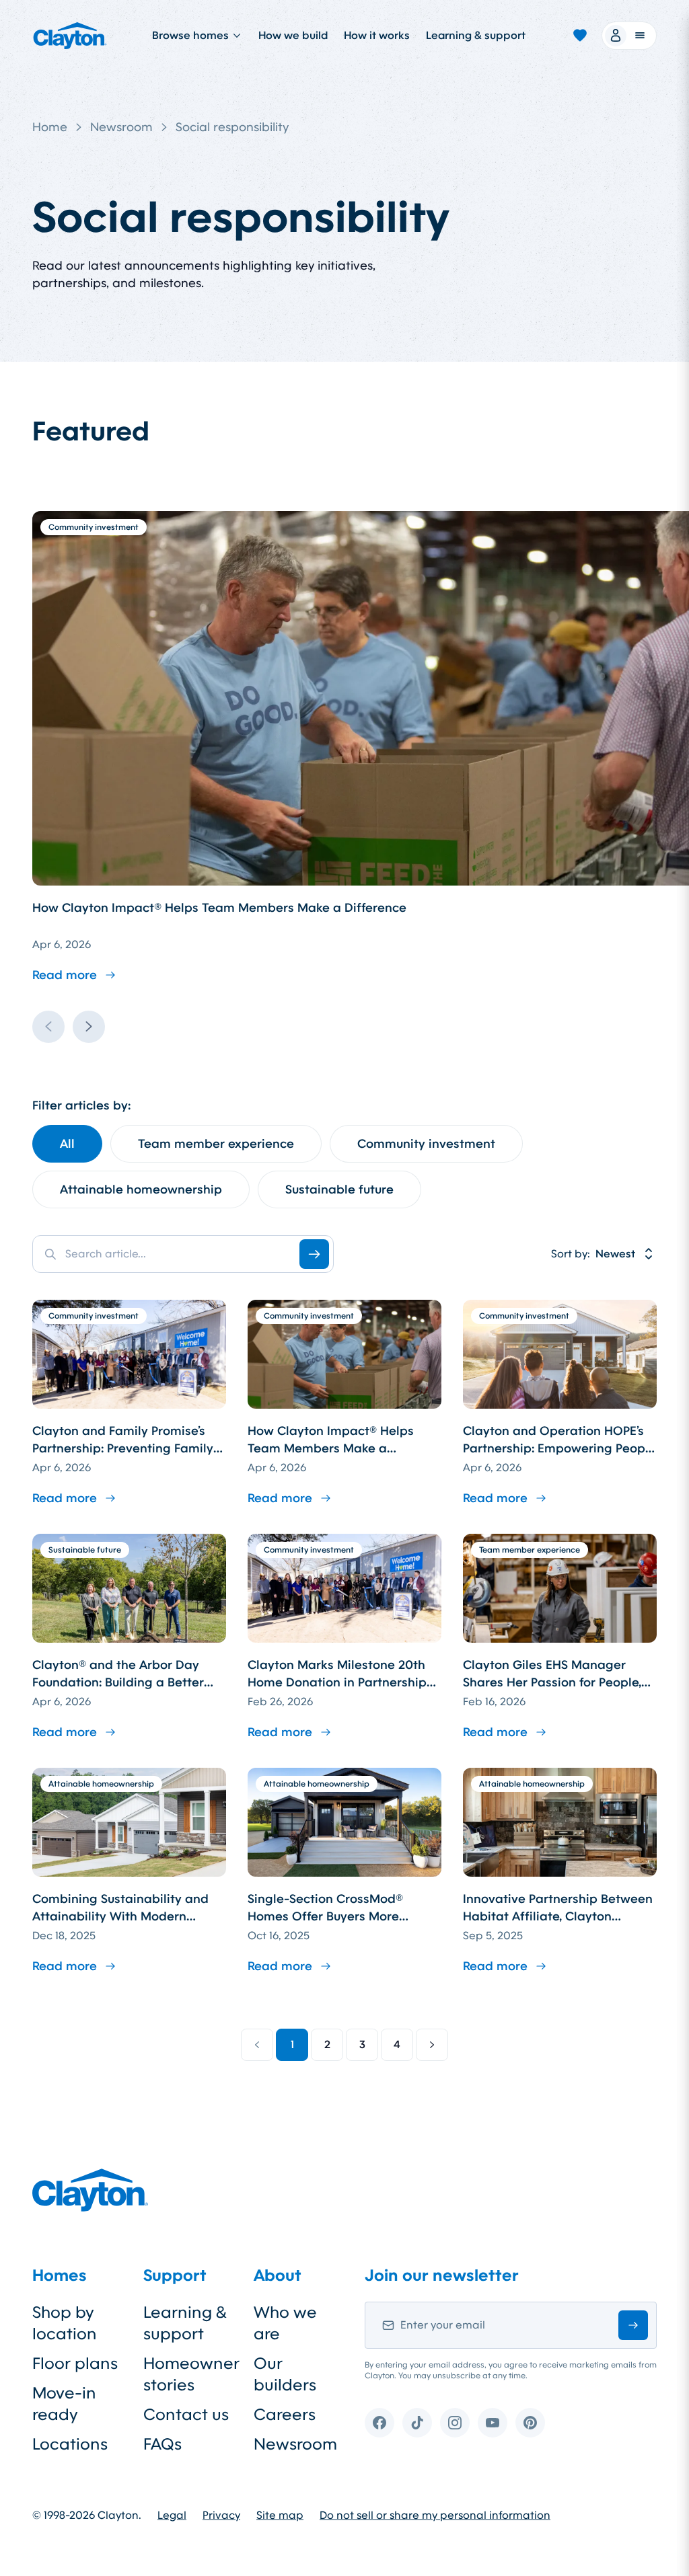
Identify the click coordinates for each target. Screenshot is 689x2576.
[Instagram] (455, 2423)
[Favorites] (580, 36)
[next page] (432, 2045)
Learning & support (476, 35)
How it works (377, 35)
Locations (70, 2444)
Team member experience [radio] (216, 1144)
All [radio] (67, 1144)
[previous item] (48, 1027)
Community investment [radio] (426, 1144)
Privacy (221, 2515)
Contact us (186, 2415)
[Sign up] (633, 2325)
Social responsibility (232, 127)
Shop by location (65, 2323)
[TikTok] (417, 2423)
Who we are (285, 2323)
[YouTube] (493, 2423)
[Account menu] (629, 36)
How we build (293, 35)
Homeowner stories (188, 2374)
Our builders (285, 2374)
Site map (280, 2515)
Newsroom (121, 127)
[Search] (314, 1254)
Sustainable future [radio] (339, 1189)
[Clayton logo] (70, 36)
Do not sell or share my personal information (435, 2515)
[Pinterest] (530, 2423)
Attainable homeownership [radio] (141, 1189)
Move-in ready (64, 2404)
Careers (285, 2415)
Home (50, 127)
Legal (172, 2515)
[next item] (89, 1027)
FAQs (162, 2444)
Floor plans (75, 2364)
